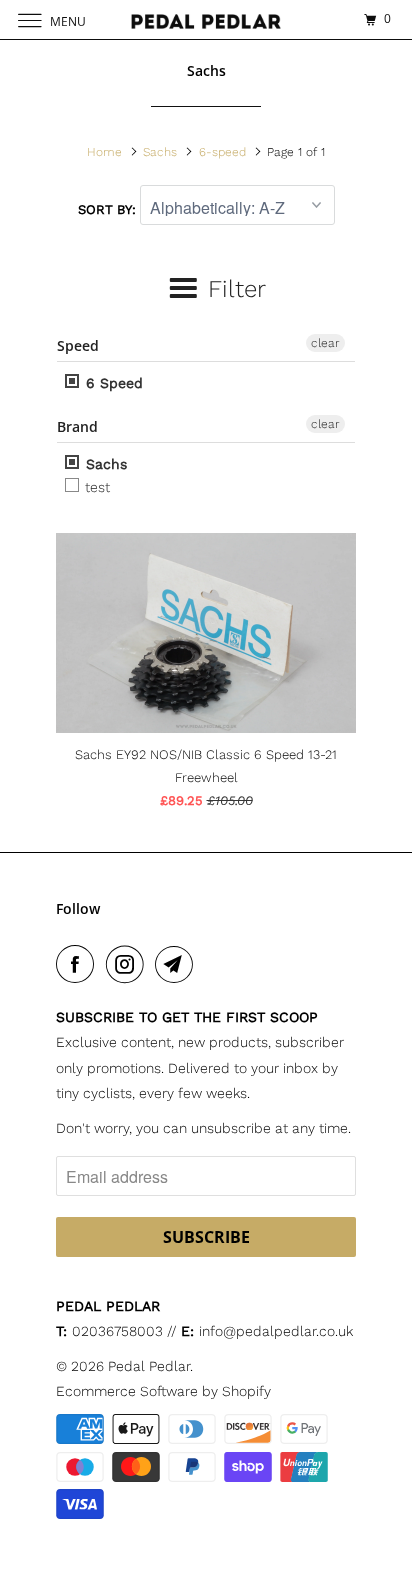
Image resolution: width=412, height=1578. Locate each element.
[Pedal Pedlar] (206, 19)
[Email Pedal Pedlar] (178, 964)
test (95, 487)
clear (325, 343)
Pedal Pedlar (149, 1366)
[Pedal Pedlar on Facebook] (79, 964)
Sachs (104, 464)
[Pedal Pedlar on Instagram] (129, 964)
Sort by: (109, 209)
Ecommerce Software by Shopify (163, 1391)
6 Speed (112, 383)
